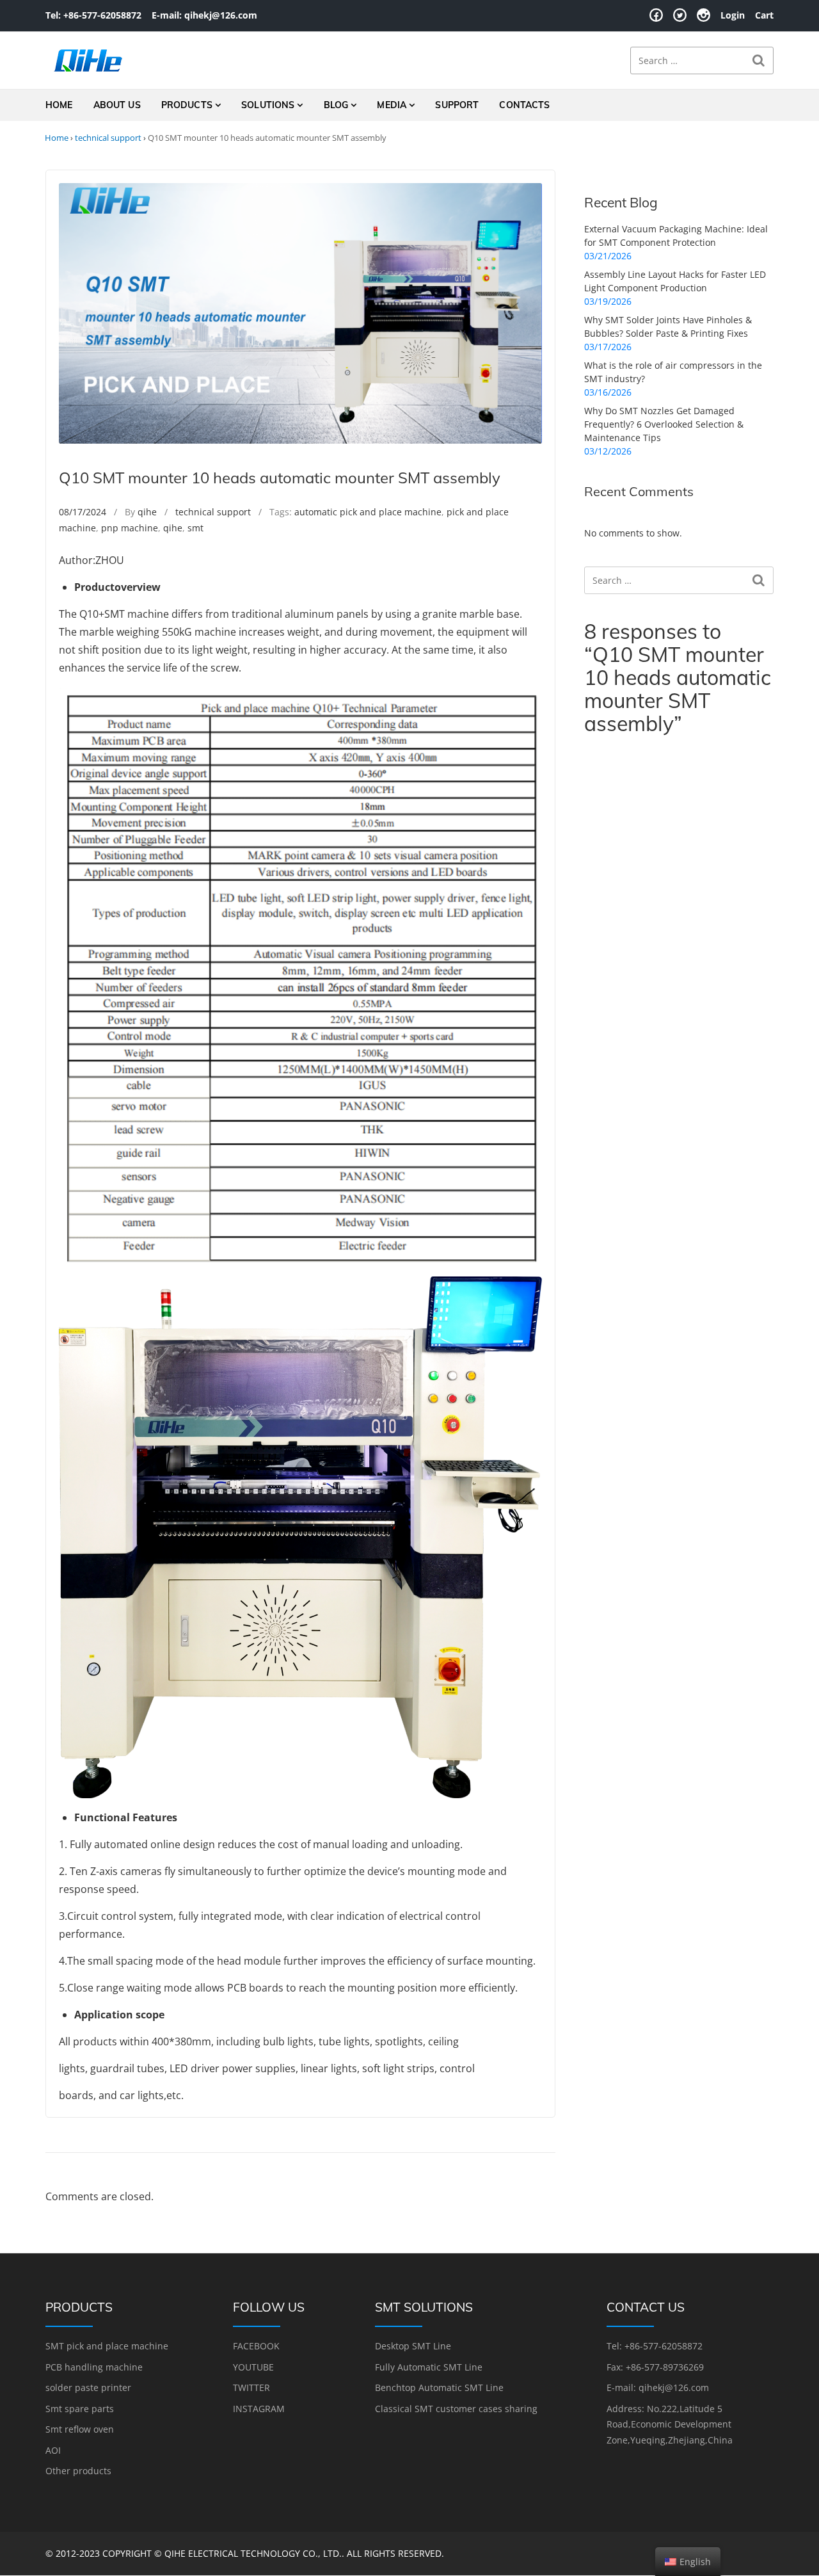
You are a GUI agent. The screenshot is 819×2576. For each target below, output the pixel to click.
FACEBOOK (256, 2346)
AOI (53, 2450)
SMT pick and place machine (107, 2346)
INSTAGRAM (259, 2409)
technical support (108, 138)
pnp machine (130, 528)
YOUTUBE (253, 2367)
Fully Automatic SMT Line (429, 2367)
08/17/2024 (83, 512)
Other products (78, 2471)
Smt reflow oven (80, 2429)
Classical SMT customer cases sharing (456, 2409)
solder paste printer (88, 2387)
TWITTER (251, 2387)
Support (457, 105)
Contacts (524, 105)
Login (733, 15)
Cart (764, 15)
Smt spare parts (80, 2409)
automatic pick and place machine (368, 512)
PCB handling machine (94, 2367)
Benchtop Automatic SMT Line (439, 2387)
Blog (336, 105)
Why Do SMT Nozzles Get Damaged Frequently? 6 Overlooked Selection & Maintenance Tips (664, 424)
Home (59, 105)
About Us (117, 105)
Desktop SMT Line (413, 2346)
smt (195, 528)
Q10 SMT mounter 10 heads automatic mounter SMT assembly (280, 478)
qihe (147, 512)
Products (187, 105)
